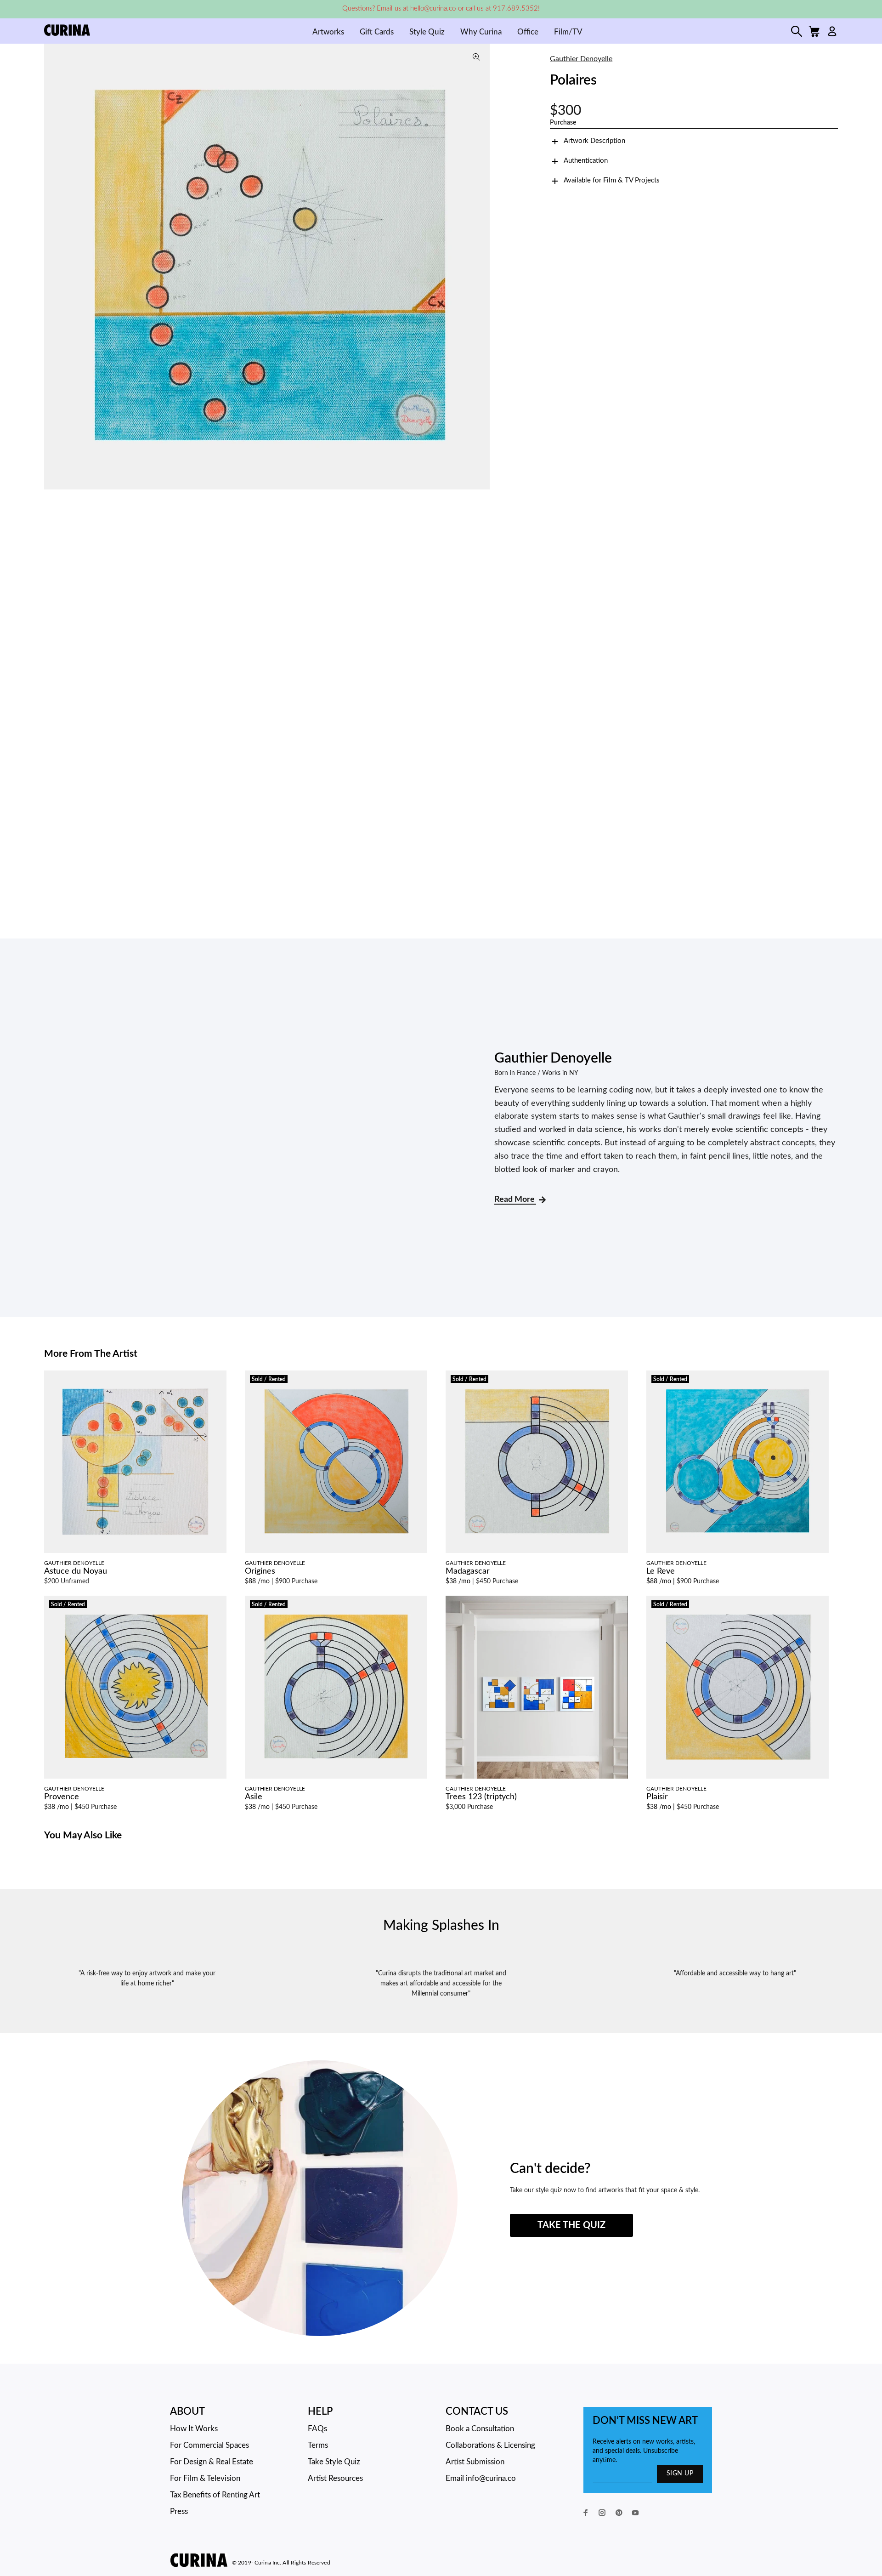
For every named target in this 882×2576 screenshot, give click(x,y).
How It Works (194, 2429)
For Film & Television (205, 2478)
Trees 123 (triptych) (481, 1797)
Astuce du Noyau (76, 1571)
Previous (53, 267)
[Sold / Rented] (336, 1461)
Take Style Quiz (334, 2462)
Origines (260, 1571)
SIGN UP (680, 2474)
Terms (318, 2445)
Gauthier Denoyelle (581, 59)
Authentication (586, 161)
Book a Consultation (480, 2429)
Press (179, 2511)
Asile (254, 1797)
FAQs (317, 2429)
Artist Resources (335, 2478)
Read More (515, 1200)
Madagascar (468, 1571)
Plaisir (657, 1797)
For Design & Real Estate (212, 2462)
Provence (62, 1797)
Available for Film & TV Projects (612, 180)
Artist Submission (475, 2462)
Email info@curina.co (481, 2478)
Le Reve (661, 1571)
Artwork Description (594, 141)
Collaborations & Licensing (490, 2445)
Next (481, 267)
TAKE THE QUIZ (571, 2225)
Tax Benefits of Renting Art (215, 2495)
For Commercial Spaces (209, 2445)
